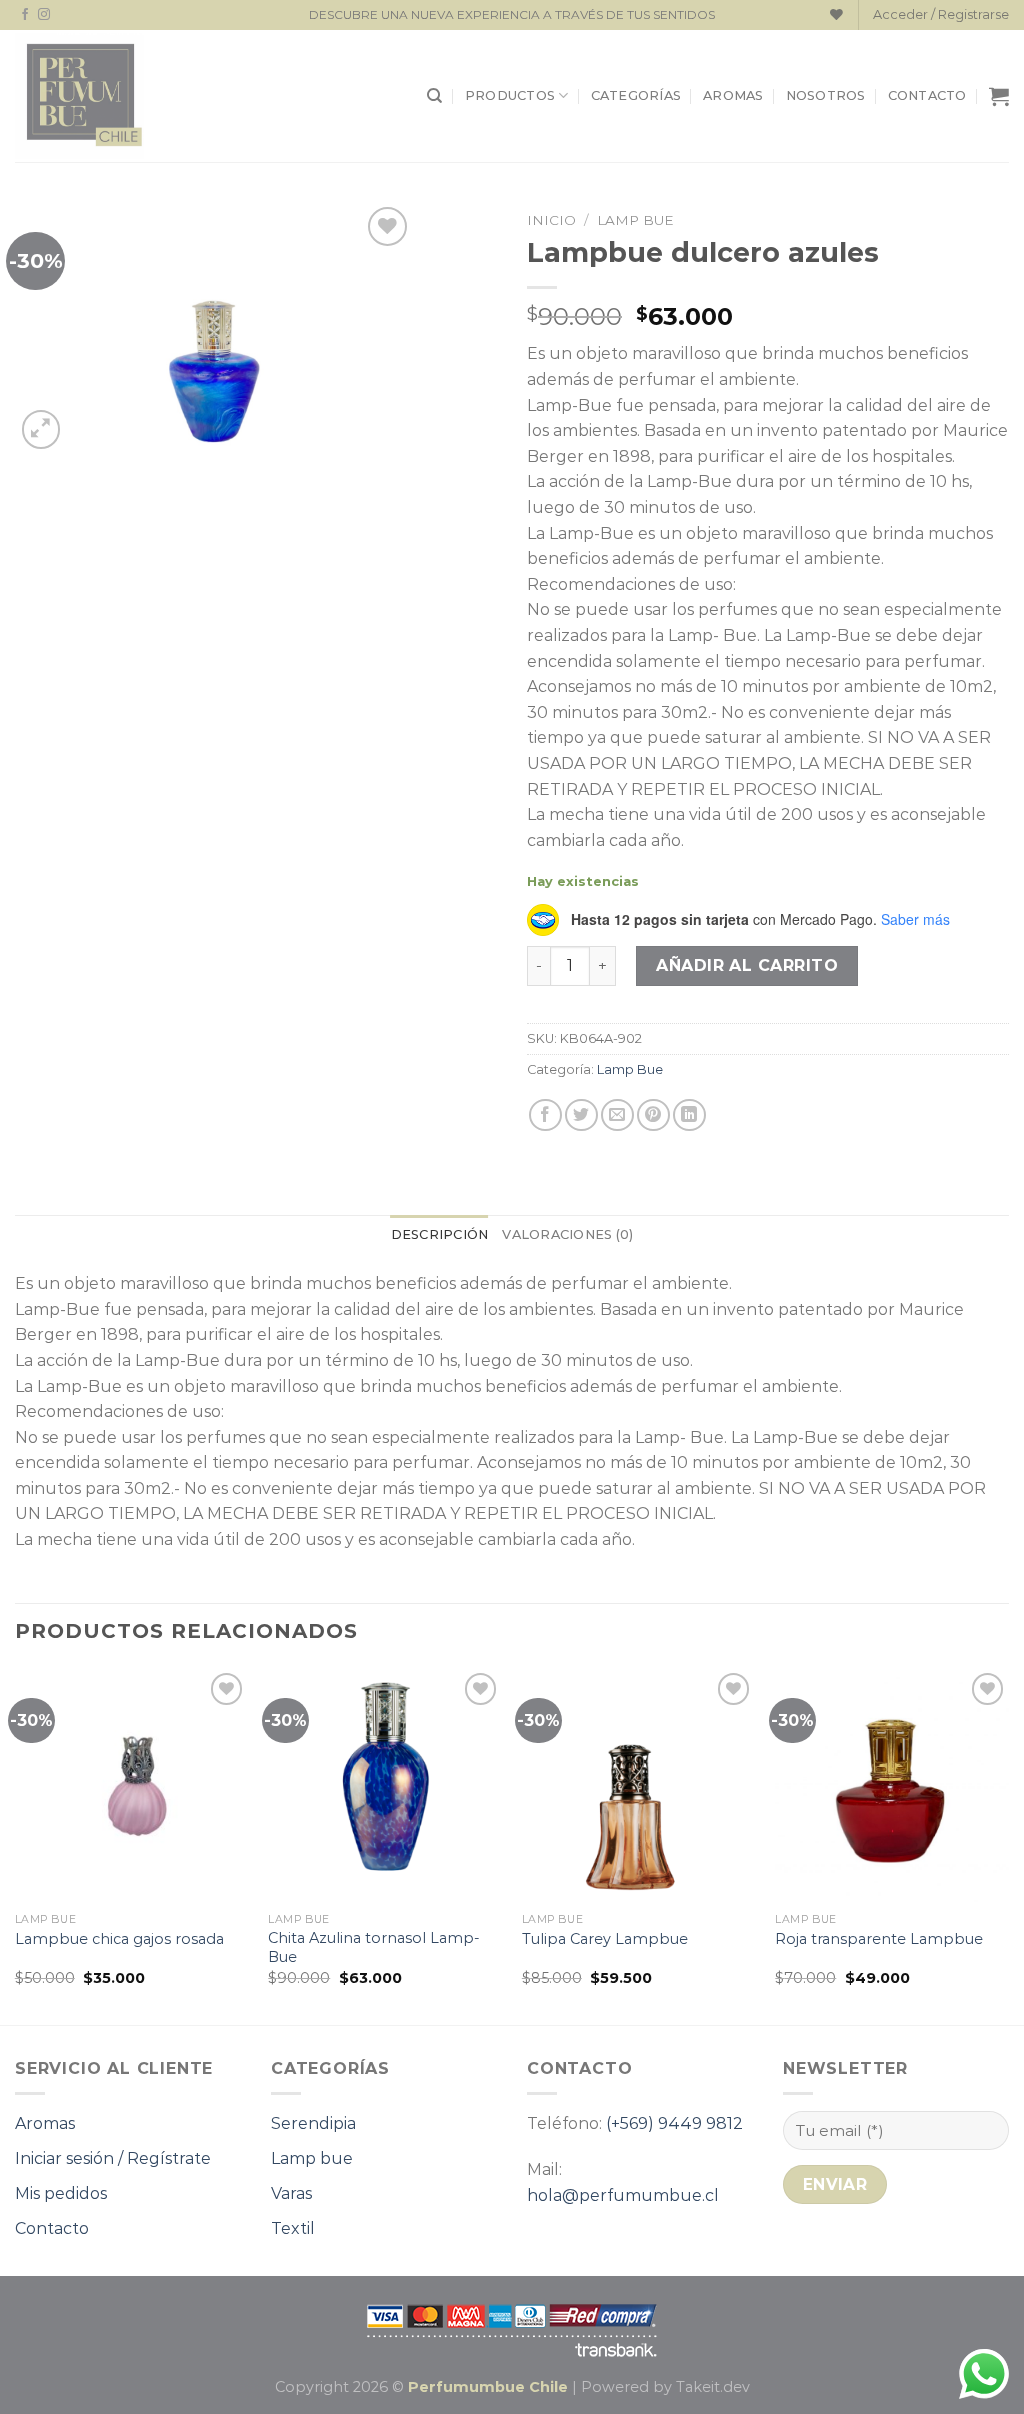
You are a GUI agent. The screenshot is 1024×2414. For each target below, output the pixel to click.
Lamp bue (312, 2158)
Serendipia (313, 2123)
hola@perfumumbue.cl (623, 2195)
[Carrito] (999, 96)
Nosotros (826, 95)
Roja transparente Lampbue (879, 1939)
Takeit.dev (713, 2387)
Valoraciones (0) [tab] (567, 1234)
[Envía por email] (617, 1115)
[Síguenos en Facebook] (25, 15)
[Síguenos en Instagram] (44, 15)
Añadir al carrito (747, 965)
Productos (510, 95)
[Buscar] (434, 96)
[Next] (1008, 1844)
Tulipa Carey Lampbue (605, 1939)
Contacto (927, 95)
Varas (291, 2193)
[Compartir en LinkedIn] (689, 1115)
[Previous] (16, 1844)
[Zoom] (41, 429)
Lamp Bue (635, 220)
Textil (293, 2228)
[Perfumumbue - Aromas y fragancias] (79, 96)
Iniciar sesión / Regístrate (113, 2158)
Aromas (733, 95)
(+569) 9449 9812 (674, 2123)
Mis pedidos (61, 2193)
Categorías (636, 95)
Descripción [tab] (440, 1234)
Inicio (551, 220)
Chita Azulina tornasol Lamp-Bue (374, 1947)
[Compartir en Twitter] (581, 1115)
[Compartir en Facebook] (545, 1115)
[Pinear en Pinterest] (653, 1115)
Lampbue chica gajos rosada (119, 1939)
